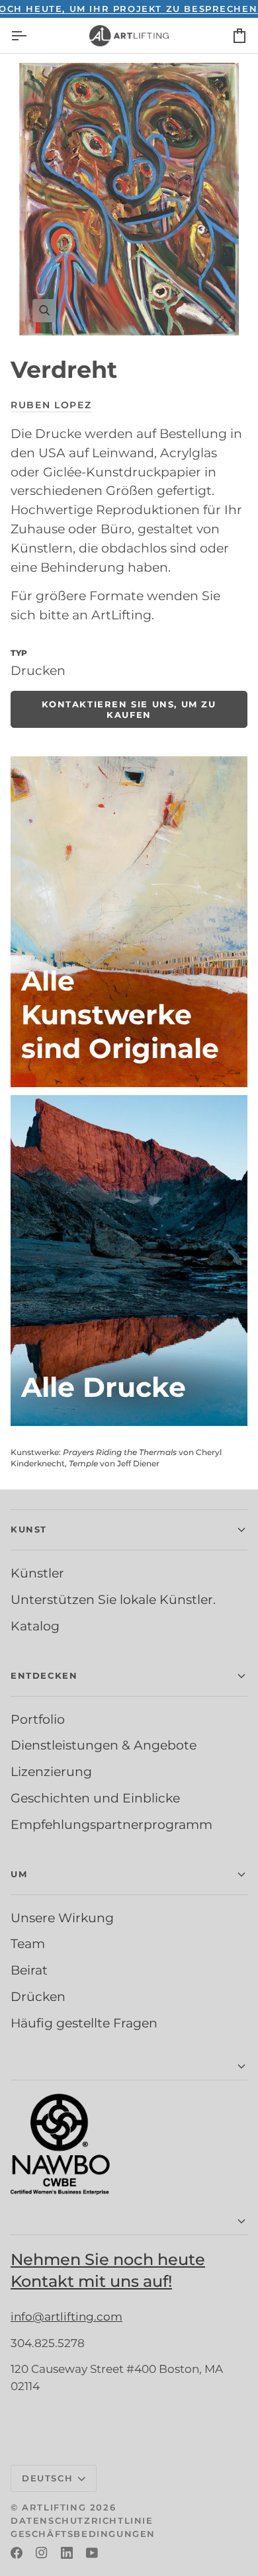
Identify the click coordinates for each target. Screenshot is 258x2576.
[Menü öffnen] (30, 35)
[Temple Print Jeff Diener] (129, 1261)
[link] (129, 709)
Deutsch (47, 2478)
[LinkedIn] (67, 2553)
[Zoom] (129, 199)
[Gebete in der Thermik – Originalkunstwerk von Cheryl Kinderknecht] (129, 922)
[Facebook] (17, 2553)
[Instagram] (42, 2553)
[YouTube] (92, 2553)
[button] (129, 1530)
